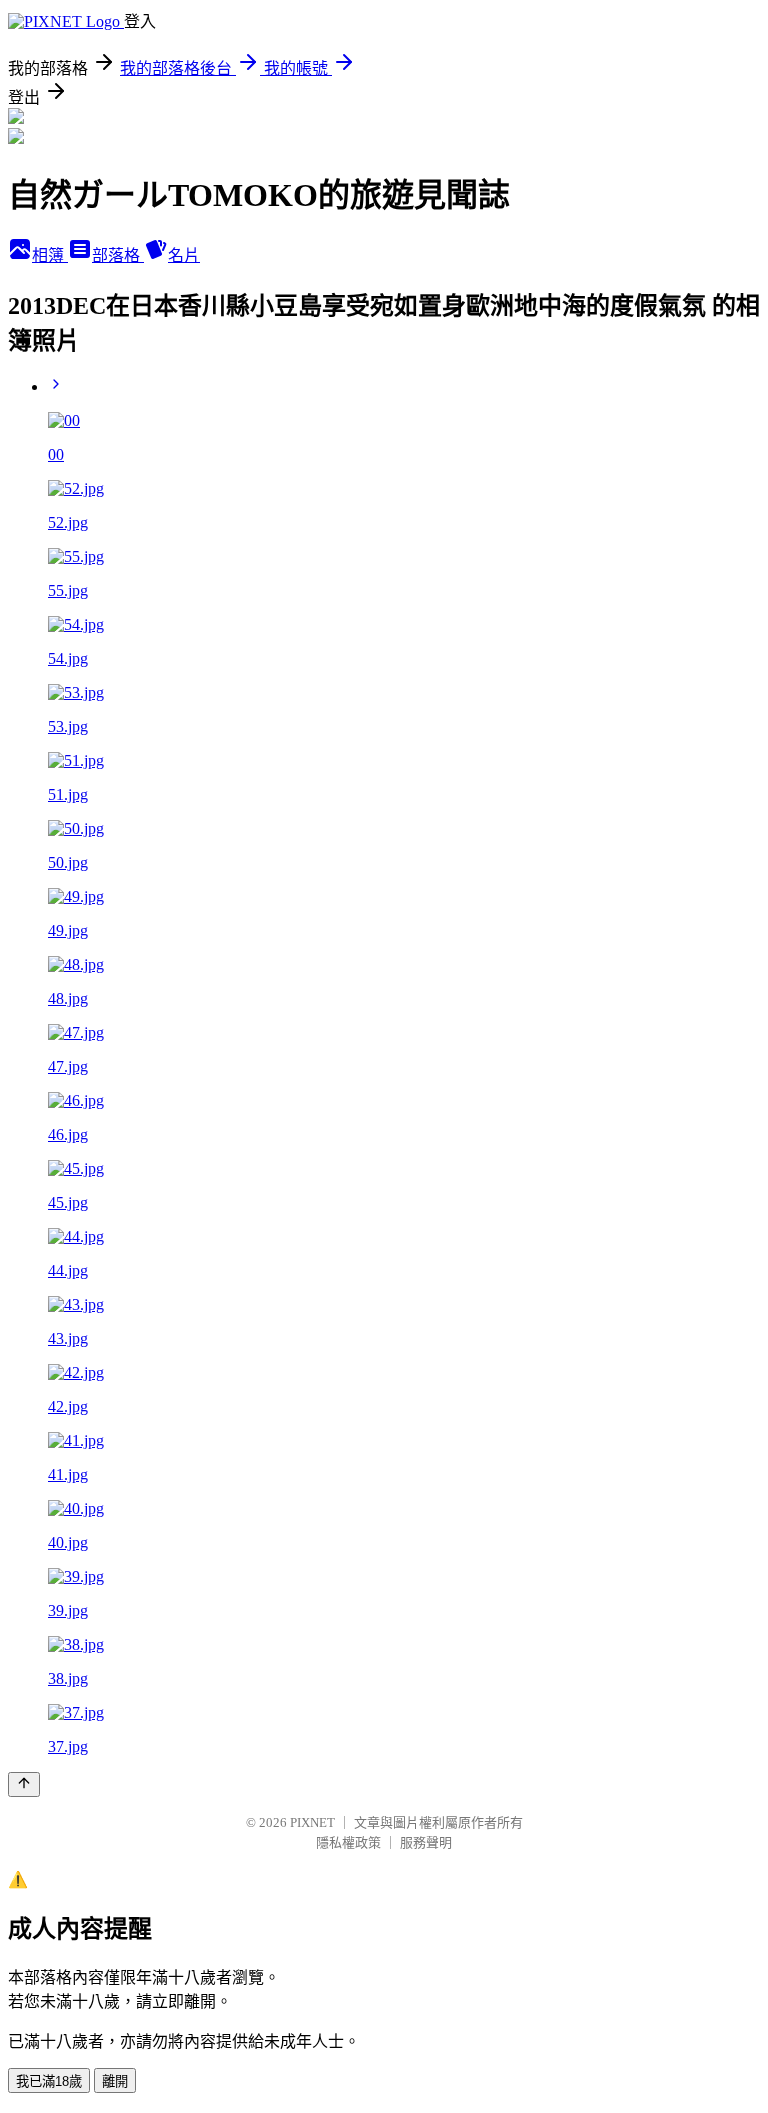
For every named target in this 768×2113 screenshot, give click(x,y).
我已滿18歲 (49, 2081)
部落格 (118, 255)
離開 (115, 2081)
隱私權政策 (348, 1842)
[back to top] (24, 1784)
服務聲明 (426, 1842)
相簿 (50, 255)
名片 (184, 255)
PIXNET (312, 1822)
